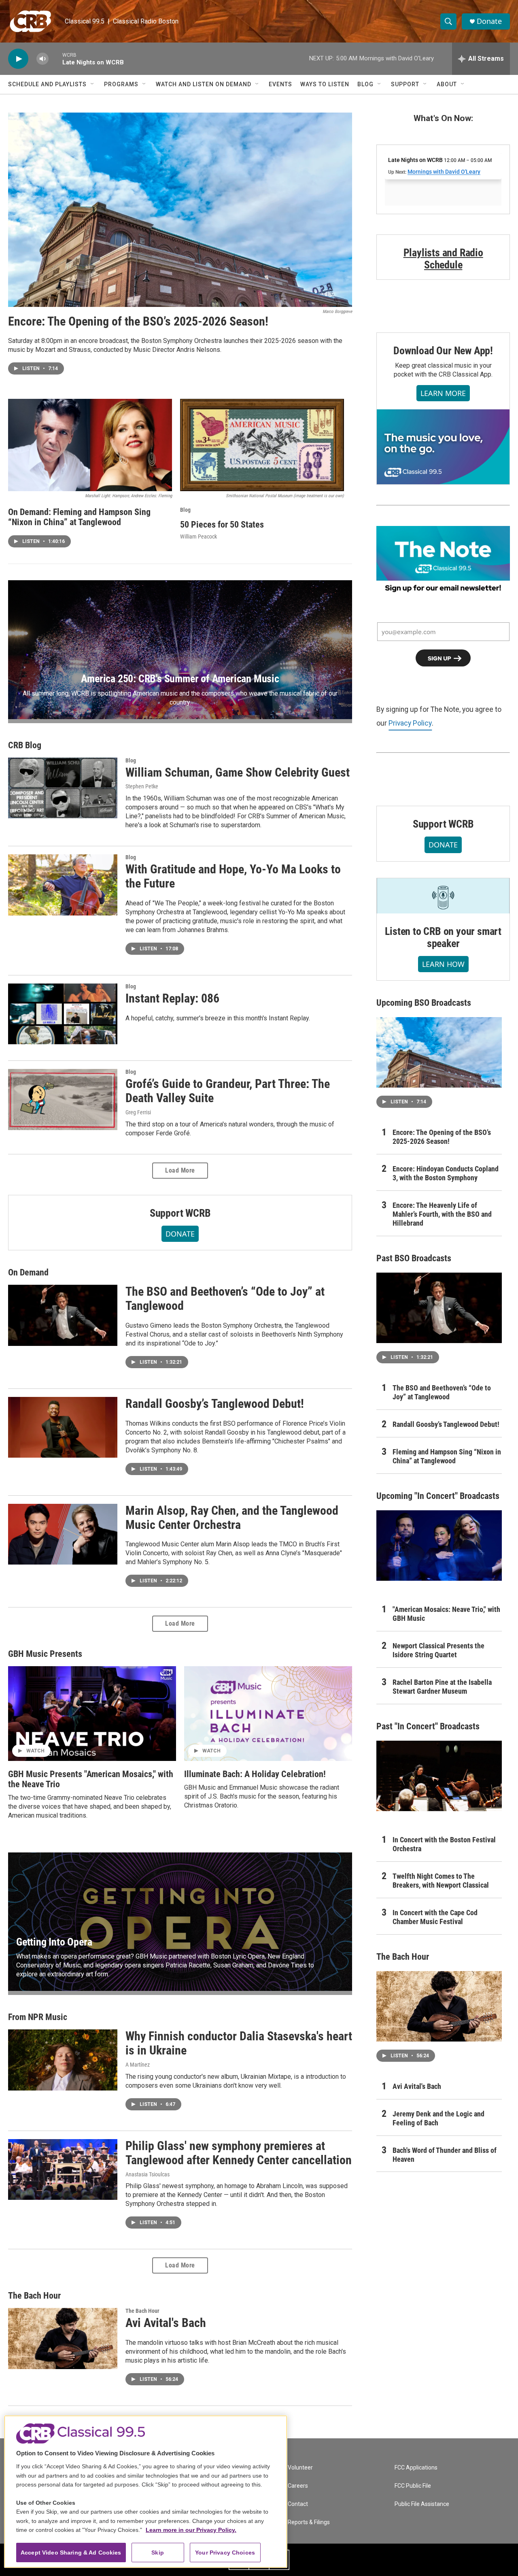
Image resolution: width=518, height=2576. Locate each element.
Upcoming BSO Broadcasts (424, 1003)
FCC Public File (413, 2486)
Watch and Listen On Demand (204, 84)
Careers (298, 2486)
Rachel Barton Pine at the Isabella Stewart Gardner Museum (442, 1687)
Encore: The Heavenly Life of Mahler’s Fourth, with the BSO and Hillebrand (442, 1214)
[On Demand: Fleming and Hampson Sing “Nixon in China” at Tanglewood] (90, 445)
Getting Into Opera (54, 1942)
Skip (158, 2553)
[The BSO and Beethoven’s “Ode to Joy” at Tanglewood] (63, 1315)
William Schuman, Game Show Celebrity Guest (238, 772)
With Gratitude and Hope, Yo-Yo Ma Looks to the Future (233, 876)
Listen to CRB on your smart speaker (443, 937)
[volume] (42, 59)
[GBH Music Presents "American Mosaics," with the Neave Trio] (92, 1714)
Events (280, 84)
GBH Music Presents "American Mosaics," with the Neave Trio (91, 1779)
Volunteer (300, 2468)
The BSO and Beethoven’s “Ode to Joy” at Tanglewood (225, 1299)
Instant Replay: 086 (172, 998)
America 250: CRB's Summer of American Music (180, 679)
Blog (365, 84)
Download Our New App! (443, 351)
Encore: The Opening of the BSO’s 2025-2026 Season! (138, 321)
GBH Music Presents (45, 1654)
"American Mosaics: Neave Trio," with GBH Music (446, 1614)
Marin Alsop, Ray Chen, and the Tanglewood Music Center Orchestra (232, 1518)
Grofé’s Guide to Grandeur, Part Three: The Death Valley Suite (228, 1091)
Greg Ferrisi (138, 1112)
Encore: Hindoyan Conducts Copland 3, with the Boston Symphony (446, 1173)
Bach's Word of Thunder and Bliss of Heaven (445, 2155)
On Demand (28, 1272)
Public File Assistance (422, 2504)
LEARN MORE (443, 393)
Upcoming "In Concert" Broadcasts (438, 1496)
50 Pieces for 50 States (222, 525)
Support (405, 84)
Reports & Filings (309, 2522)
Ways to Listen (325, 84)
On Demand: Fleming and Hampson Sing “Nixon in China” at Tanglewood (79, 517)
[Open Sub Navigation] (93, 84)
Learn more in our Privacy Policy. (191, 2530)
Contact (298, 2504)
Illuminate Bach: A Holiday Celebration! (255, 1774)
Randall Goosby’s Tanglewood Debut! (215, 1404)
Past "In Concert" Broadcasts (428, 1726)
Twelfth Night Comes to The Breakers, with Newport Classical (441, 1881)
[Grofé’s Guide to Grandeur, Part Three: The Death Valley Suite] (63, 1099)
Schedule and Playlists (47, 84)
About (447, 84)
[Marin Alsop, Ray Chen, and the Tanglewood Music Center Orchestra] (63, 1534)
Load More (180, 1170)
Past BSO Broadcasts (414, 1258)
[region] (146, 2492)
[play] (18, 59)
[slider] (55, 59)
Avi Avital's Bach (166, 2323)
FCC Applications (416, 2468)
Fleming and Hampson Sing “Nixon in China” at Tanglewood (447, 1456)
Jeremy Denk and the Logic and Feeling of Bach (438, 2118)
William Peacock (198, 536)
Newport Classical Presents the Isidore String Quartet (438, 1650)
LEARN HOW (443, 964)
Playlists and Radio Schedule (443, 259)
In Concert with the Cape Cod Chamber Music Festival (435, 1917)
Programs (121, 84)
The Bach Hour (34, 2296)
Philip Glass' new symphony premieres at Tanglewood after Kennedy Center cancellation (239, 2153)
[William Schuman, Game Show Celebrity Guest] (63, 788)
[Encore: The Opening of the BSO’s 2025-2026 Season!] (180, 210)
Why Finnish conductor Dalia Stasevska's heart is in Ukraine (239, 2043)
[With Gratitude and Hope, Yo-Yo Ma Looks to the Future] (63, 885)
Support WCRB (180, 1213)
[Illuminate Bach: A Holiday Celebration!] (268, 1714)
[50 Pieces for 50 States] (262, 445)
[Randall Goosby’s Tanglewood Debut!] (63, 1427)
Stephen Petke (142, 786)
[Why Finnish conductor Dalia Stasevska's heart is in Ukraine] (63, 2060)
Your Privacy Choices (225, 2553)
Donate (489, 21)
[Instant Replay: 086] (63, 1014)
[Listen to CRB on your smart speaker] (443, 896)
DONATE (180, 1234)
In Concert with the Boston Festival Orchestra (444, 1844)
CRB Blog (25, 745)
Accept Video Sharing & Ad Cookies (71, 2553)
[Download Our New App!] (443, 447)
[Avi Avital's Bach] (63, 2338)
